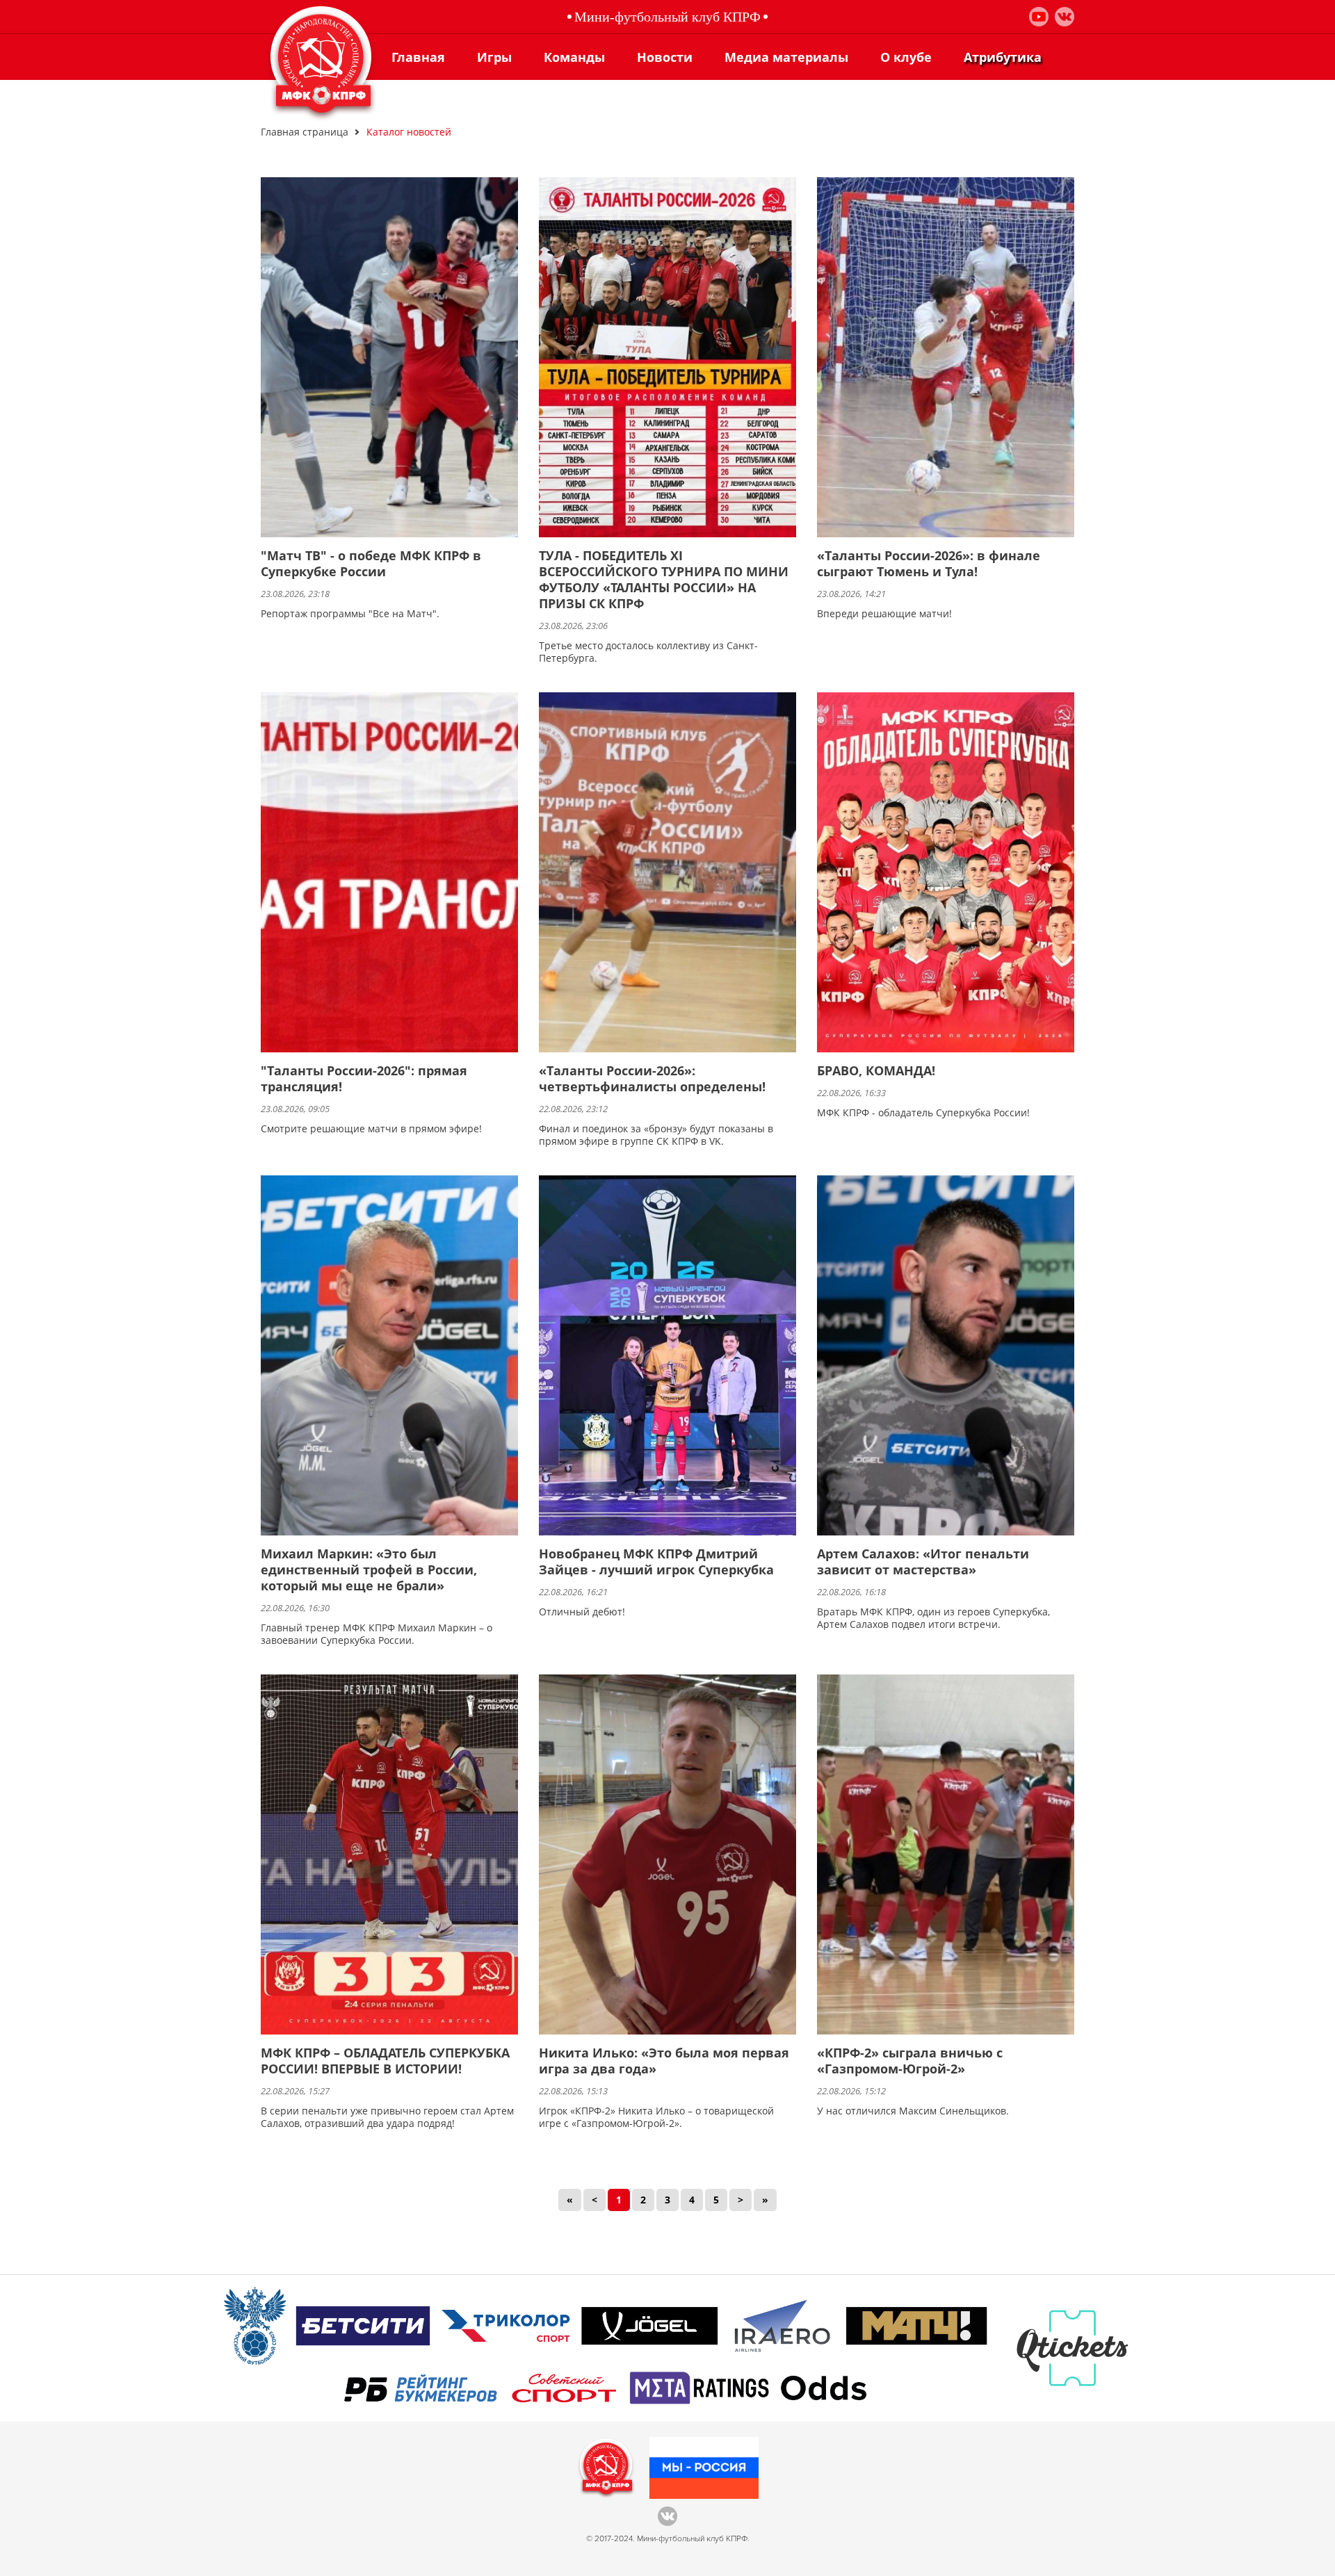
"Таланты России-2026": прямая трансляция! (364, 1079)
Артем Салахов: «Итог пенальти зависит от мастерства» (923, 1562)
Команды (574, 57)
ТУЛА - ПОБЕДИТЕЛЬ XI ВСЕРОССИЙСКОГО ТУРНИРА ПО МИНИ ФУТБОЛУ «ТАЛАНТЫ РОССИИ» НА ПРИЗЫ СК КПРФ (664, 580)
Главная (418, 57)
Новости (665, 57)
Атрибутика (1003, 57)
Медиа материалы (786, 57)
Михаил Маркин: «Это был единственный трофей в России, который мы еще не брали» (369, 1570)
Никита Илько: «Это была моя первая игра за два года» (664, 2061)
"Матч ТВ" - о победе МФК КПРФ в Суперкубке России (371, 564)
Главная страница (305, 132)
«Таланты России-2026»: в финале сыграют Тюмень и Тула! (929, 564)
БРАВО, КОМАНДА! (876, 1071)
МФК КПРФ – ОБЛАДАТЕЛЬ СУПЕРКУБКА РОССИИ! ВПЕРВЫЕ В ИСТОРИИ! (385, 2061)
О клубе (906, 57)
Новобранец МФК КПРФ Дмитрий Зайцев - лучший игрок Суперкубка (656, 1562)
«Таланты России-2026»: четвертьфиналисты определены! (652, 1079)
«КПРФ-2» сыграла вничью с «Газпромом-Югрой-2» (910, 2061)
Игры (494, 57)
